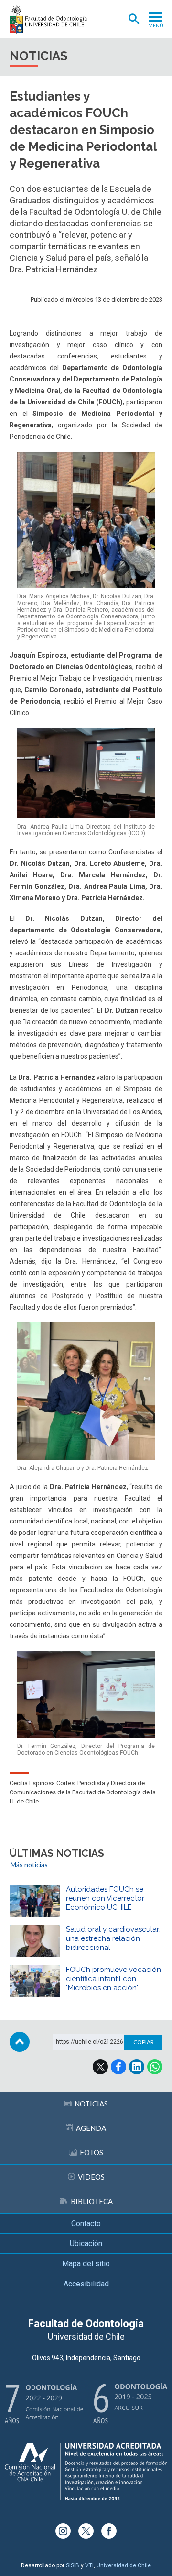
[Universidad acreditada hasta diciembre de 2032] (86, 2472)
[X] (86, 2531)
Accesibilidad (86, 2284)
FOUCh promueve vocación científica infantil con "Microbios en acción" (113, 1979)
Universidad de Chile (124, 2565)
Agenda (91, 2128)
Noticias (91, 2104)
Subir (20, 2042)
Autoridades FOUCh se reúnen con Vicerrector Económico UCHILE (105, 1898)
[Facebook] (109, 2531)
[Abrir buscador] (134, 19)
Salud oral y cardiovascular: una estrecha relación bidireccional (113, 1938)
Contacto (86, 2223)
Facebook (118, 2067)
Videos (91, 2177)
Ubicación (86, 2244)
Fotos (91, 2152)
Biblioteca (92, 2201)
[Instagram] (63, 2531)
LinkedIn (137, 2067)
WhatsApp (155, 2067)
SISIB (73, 2565)
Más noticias (29, 1865)
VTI (89, 2565)
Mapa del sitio (86, 2264)
